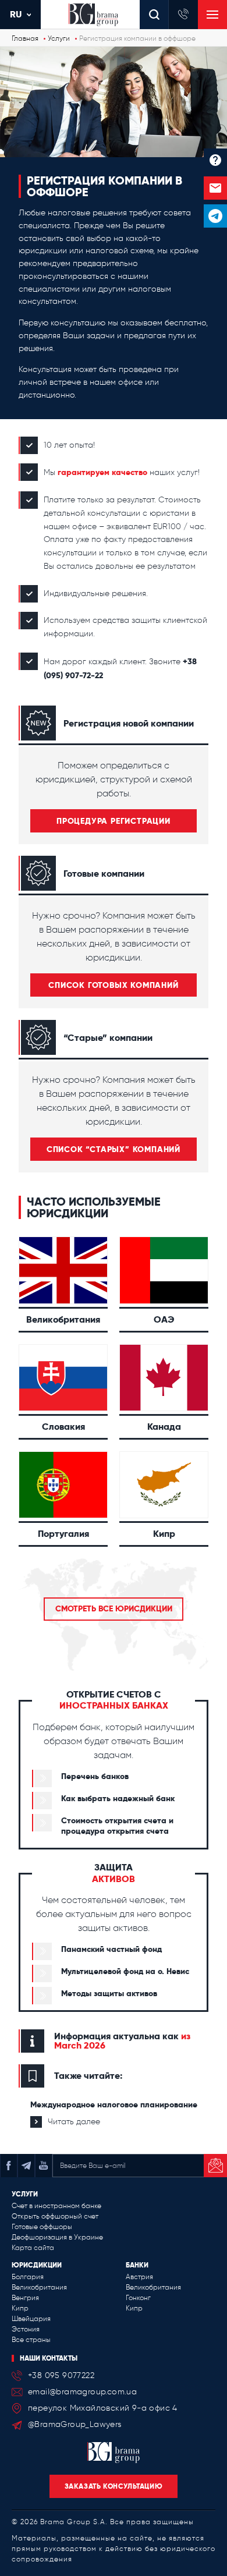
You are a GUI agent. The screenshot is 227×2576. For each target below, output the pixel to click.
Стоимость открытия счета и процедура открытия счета (117, 1826)
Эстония (26, 2329)
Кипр (20, 2308)
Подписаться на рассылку (215, 2166)
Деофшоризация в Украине (57, 2237)
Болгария (28, 2277)
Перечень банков (95, 1776)
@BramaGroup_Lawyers (75, 2424)
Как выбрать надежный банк (118, 1798)
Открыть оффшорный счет (55, 2216)
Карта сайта (33, 2248)
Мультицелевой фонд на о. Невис (125, 1971)
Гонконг (138, 2298)
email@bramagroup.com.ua (82, 2392)
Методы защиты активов (109, 1993)
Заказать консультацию (114, 2486)
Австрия (139, 2277)
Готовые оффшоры (42, 2227)
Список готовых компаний (113, 985)
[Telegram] (215, 216)
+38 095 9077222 (61, 2375)
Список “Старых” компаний (114, 1149)
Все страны (31, 2340)
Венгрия (25, 2298)
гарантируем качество (102, 472)
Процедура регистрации (114, 821)
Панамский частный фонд (111, 1949)
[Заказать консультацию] (215, 188)
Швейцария (31, 2319)
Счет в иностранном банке (56, 2206)
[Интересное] (215, 160)
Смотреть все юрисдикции (114, 1608)
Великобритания (39, 2287)
